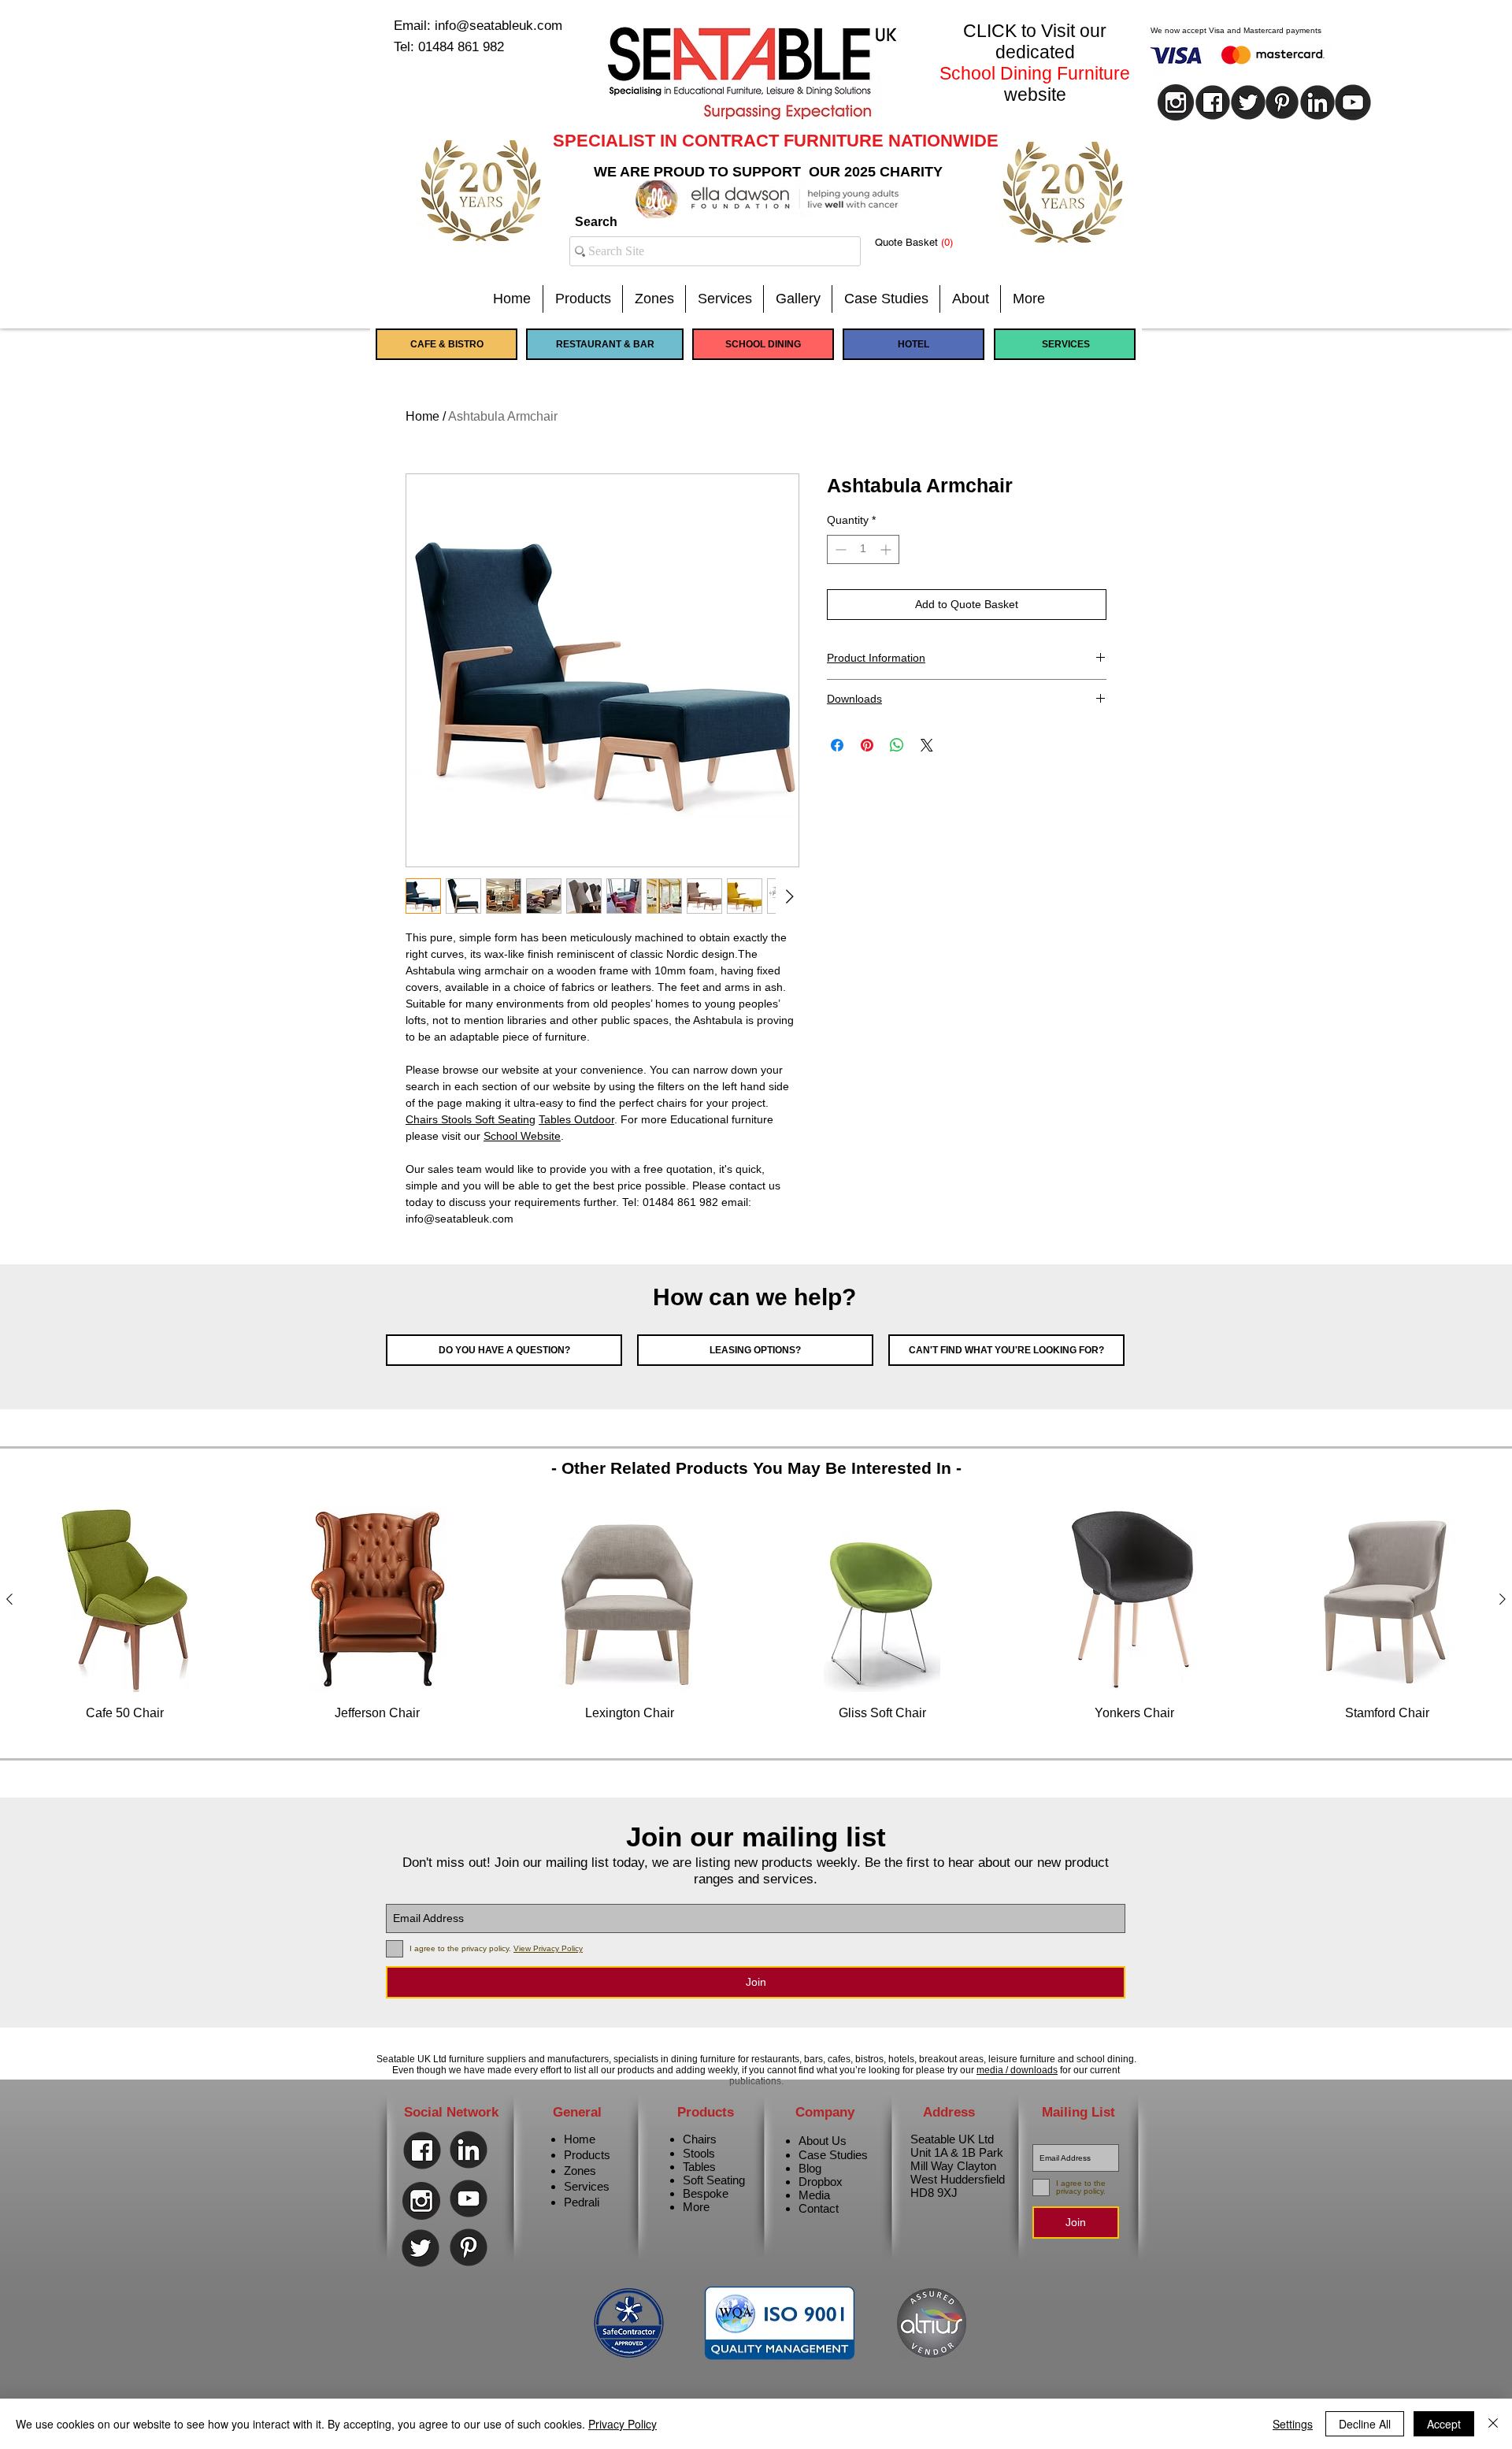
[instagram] (1176, 102)
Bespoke (706, 2193)
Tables (699, 2167)
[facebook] (1213, 102)
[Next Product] (1503, 1599)
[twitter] (1248, 102)
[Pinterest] (1282, 102)
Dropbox (821, 2182)
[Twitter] (421, 2248)
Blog (810, 2168)
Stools (699, 2153)
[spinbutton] (863, 549)
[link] (926, 242)
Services (587, 2186)
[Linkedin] (1317, 102)
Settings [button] (1293, 2424)
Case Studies (833, 2155)
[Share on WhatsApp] (897, 745)
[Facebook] (422, 2150)
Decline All (1365, 2424)
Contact (819, 2208)
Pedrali (582, 2202)
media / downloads (1017, 2070)
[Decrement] (839, 549)
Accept (1444, 2424)
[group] (756, 1623)
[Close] (1493, 2424)
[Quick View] (125, 1599)
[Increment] (887, 549)
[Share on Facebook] (837, 745)
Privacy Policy (623, 2424)
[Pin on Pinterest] (867, 745)
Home (422, 416)
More (696, 2207)
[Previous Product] (9, 1599)
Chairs (700, 2139)
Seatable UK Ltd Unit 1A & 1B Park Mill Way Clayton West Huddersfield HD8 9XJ (958, 2166)
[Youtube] (1353, 102)
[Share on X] (927, 745)
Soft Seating (714, 2180)
